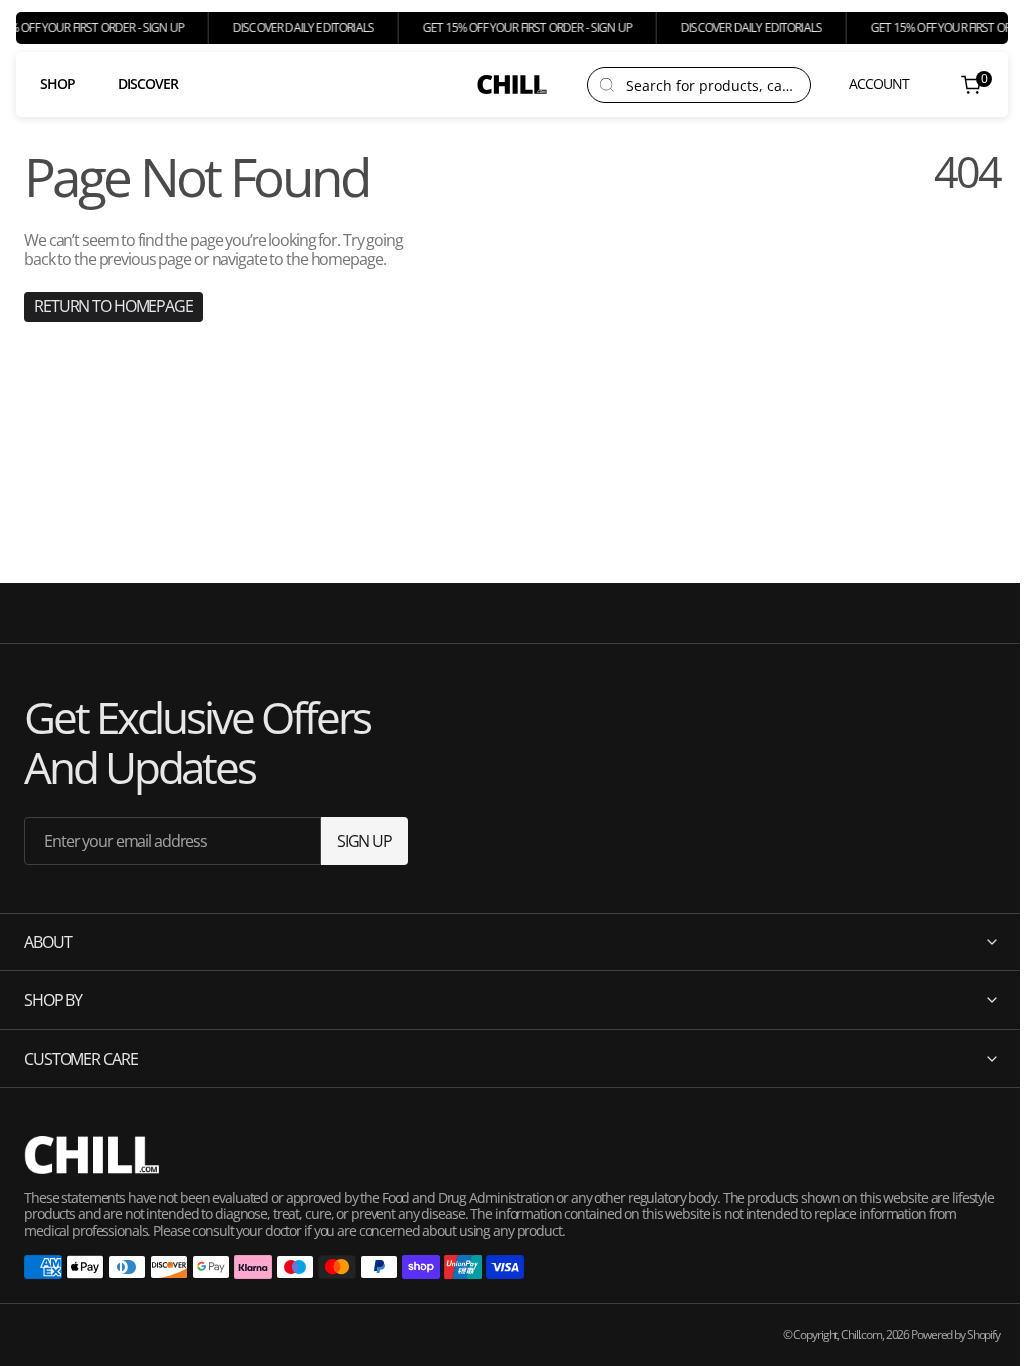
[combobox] (712, 85)
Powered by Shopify (940, 1334)
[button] (865, 84)
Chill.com (846, 1334)
